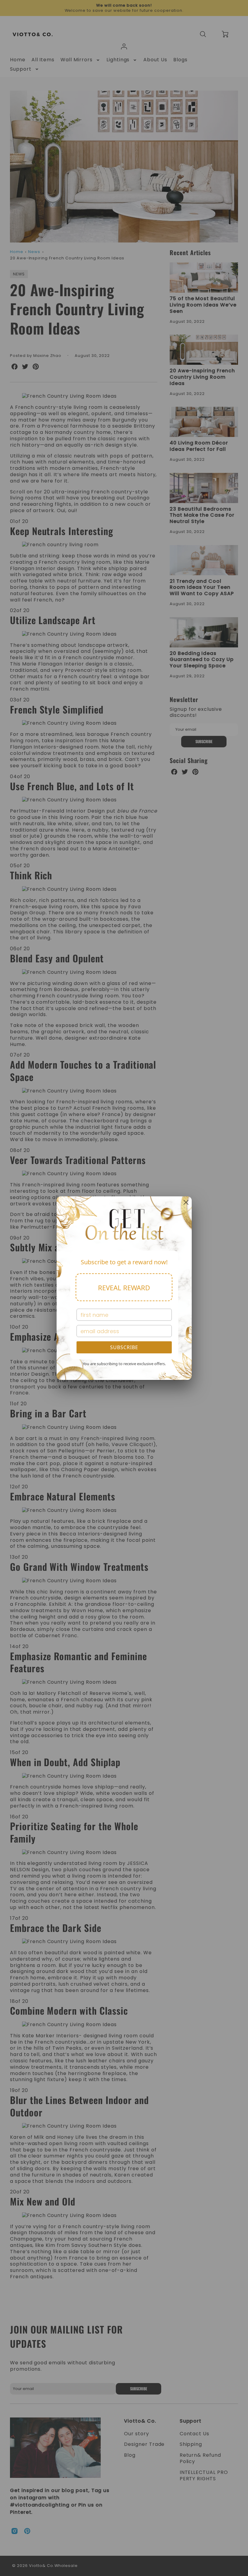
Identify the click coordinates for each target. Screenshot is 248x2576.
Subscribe (124, 1347)
